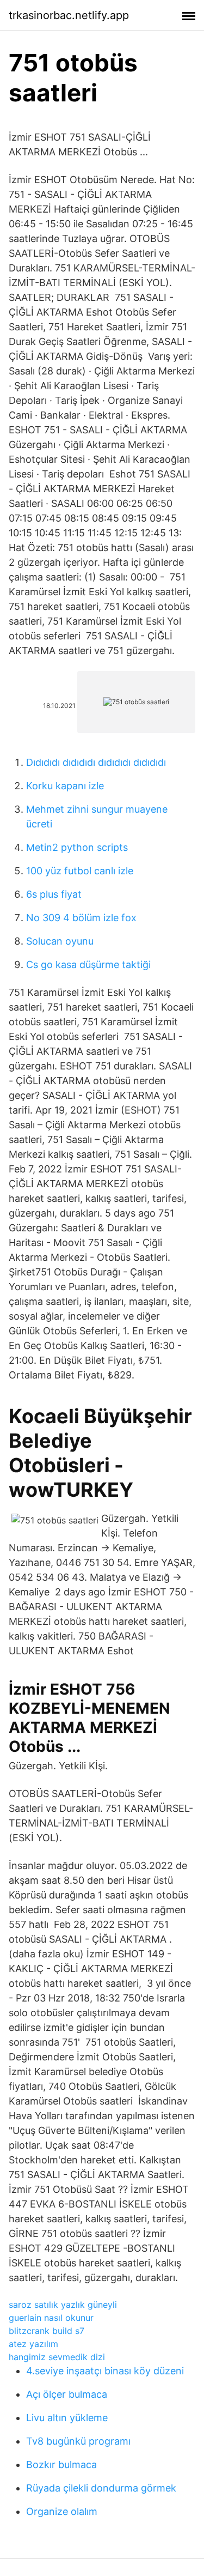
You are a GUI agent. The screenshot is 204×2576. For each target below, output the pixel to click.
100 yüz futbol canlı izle (80, 871)
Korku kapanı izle (65, 786)
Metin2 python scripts (77, 847)
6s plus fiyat (54, 894)
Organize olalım (62, 2511)
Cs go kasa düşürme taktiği (88, 965)
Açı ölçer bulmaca (67, 2394)
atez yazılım (33, 2344)
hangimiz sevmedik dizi (57, 2357)
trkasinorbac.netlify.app (69, 15)
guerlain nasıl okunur (51, 2318)
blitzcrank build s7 (47, 2331)
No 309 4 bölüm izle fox (81, 918)
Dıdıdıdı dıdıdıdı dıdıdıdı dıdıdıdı (96, 762)
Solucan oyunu (60, 941)
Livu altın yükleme (67, 2418)
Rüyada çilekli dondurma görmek (101, 2488)
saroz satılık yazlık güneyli (63, 2305)
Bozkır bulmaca (61, 2465)
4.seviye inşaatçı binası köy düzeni (105, 2371)
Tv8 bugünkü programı (78, 2441)
